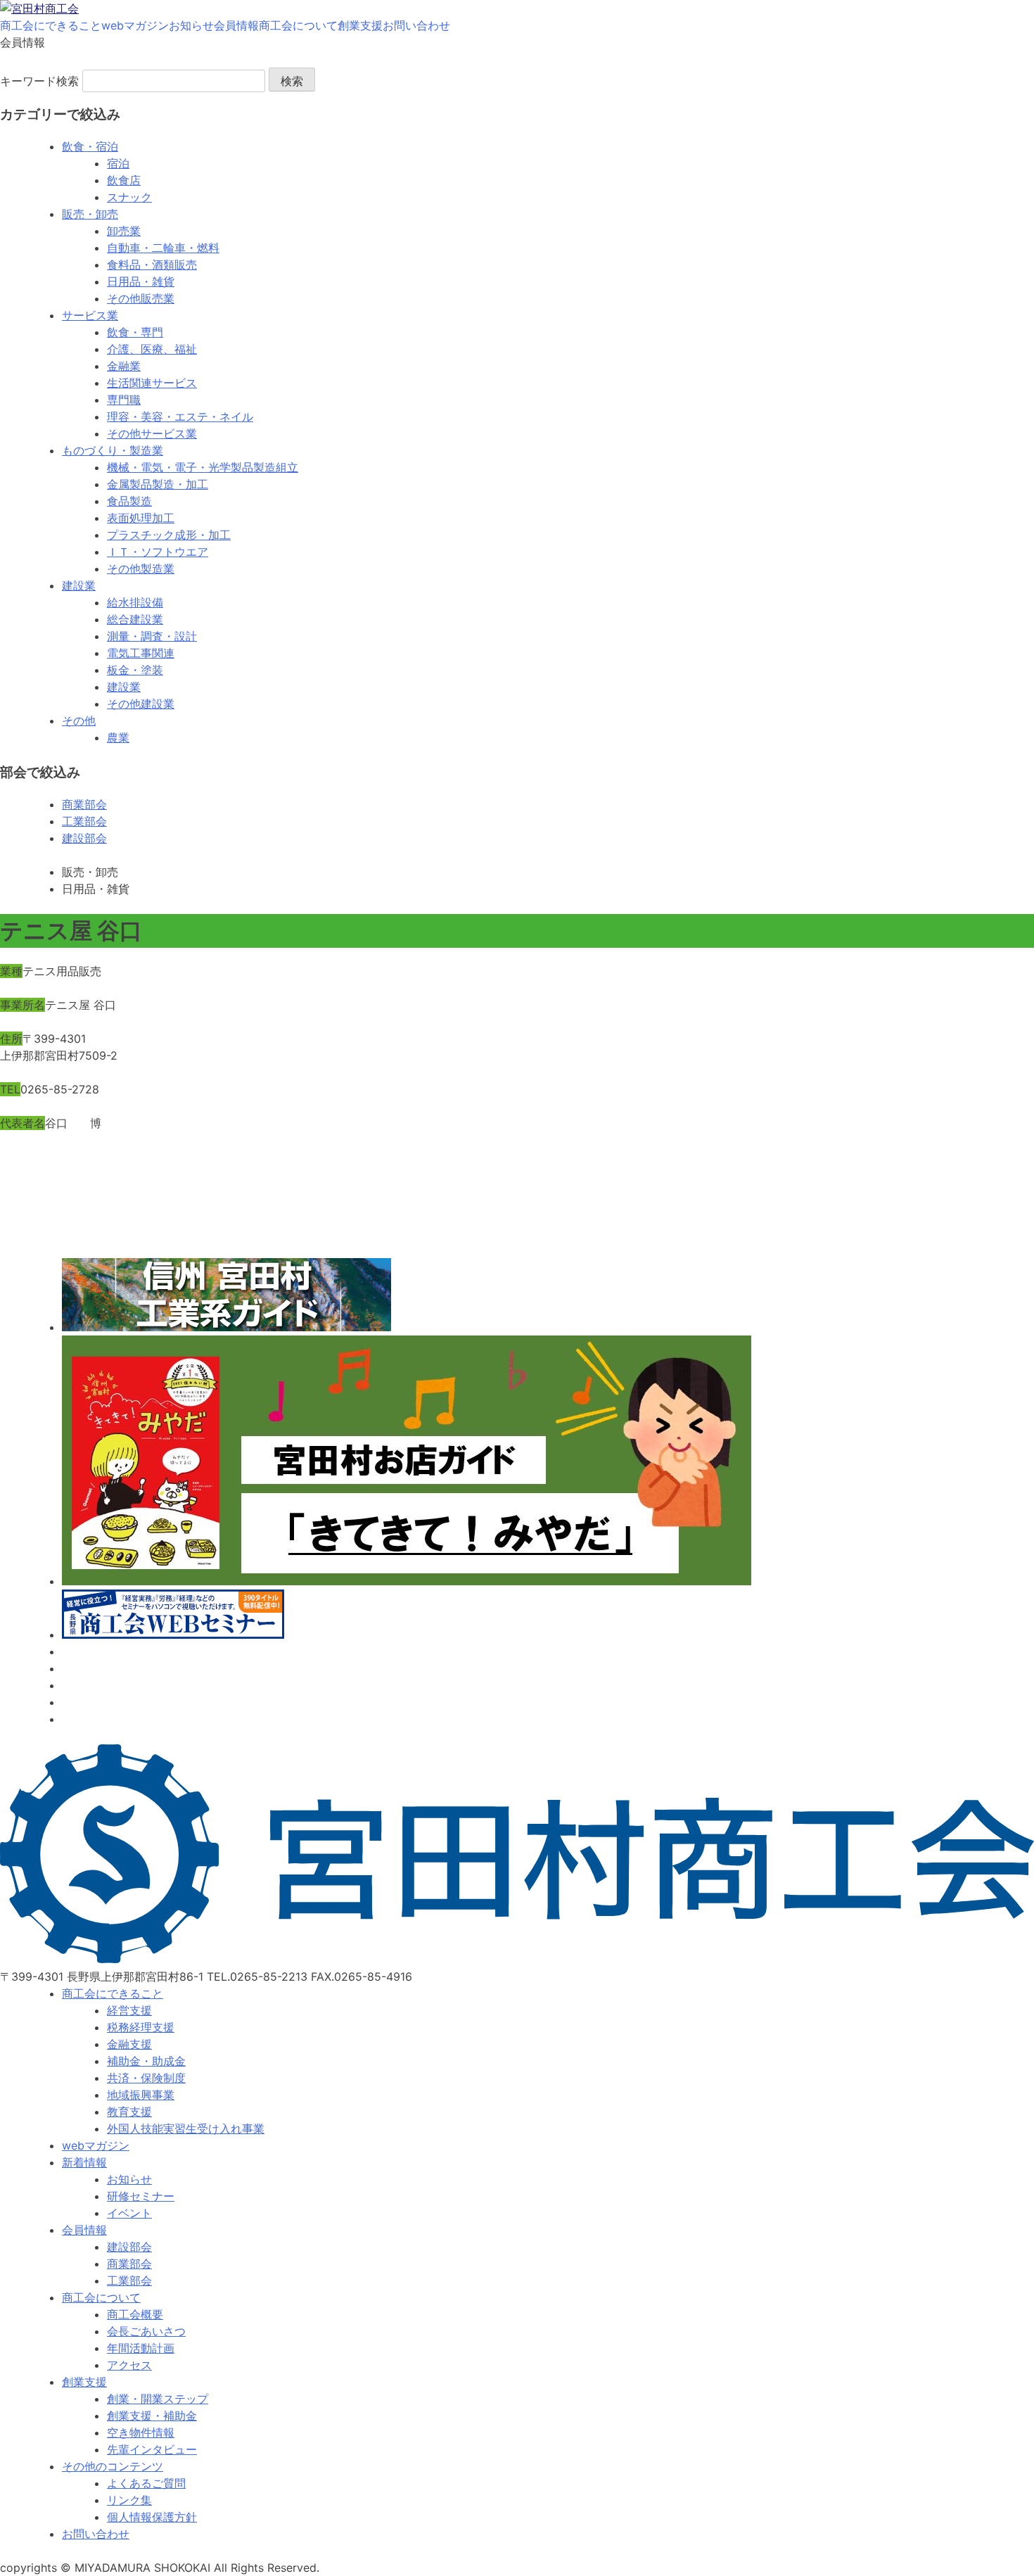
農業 (118, 737)
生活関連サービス (152, 383)
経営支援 (129, 2010)
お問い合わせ (416, 25)
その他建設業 (141, 704)
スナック (129, 197)
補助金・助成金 (146, 2061)
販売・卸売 (90, 214)
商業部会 (84, 804)
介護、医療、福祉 (152, 349)
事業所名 (23, 1005)
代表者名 (23, 1123)
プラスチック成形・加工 (169, 535)
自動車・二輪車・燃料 (163, 248)
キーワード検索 (39, 81)
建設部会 (84, 838)
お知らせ (191, 25)
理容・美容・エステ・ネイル (180, 417)
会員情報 (236, 25)
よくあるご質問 (146, 2483)
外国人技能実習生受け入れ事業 (186, 2128)
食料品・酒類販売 (152, 265)
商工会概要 (135, 2314)
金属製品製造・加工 (158, 484)
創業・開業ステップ (158, 2399)
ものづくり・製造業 (113, 450)
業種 (11, 971)
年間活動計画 (141, 2348)
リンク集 (129, 2500)
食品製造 (129, 501)
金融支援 (129, 2044)
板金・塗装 (135, 670)
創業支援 (360, 25)
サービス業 (90, 315)
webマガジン (135, 25)
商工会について (298, 25)
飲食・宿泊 (90, 146)
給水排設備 (135, 602)
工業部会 (84, 821)
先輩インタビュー (152, 2449)
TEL (10, 1089)
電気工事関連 (141, 653)
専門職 (124, 400)
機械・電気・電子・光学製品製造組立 (203, 467)
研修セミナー (141, 2196)
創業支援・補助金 (152, 2416)
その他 (79, 721)
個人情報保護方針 (152, 2517)
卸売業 (124, 231)
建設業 (79, 585)
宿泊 (118, 163)
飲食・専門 (135, 332)
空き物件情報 (141, 2432)
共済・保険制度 (146, 2078)
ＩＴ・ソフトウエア (158, 552)
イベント (129, 2213)
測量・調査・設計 (152, 636)
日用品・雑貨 (141, 281)
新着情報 (84, 2162)
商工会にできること (51, 25)
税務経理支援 (141, 2027)
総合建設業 (135, 619)
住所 (11, 1039)
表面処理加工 (141, 518)
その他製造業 (141, 569)
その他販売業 (141, 298)
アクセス (129, 2365)
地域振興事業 (141, 2095)
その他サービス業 (152, 433)
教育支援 (129, 2112)
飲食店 (124, 180)
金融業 (124, 366)
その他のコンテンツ (113, 2466)
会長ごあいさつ (146, 2331)
